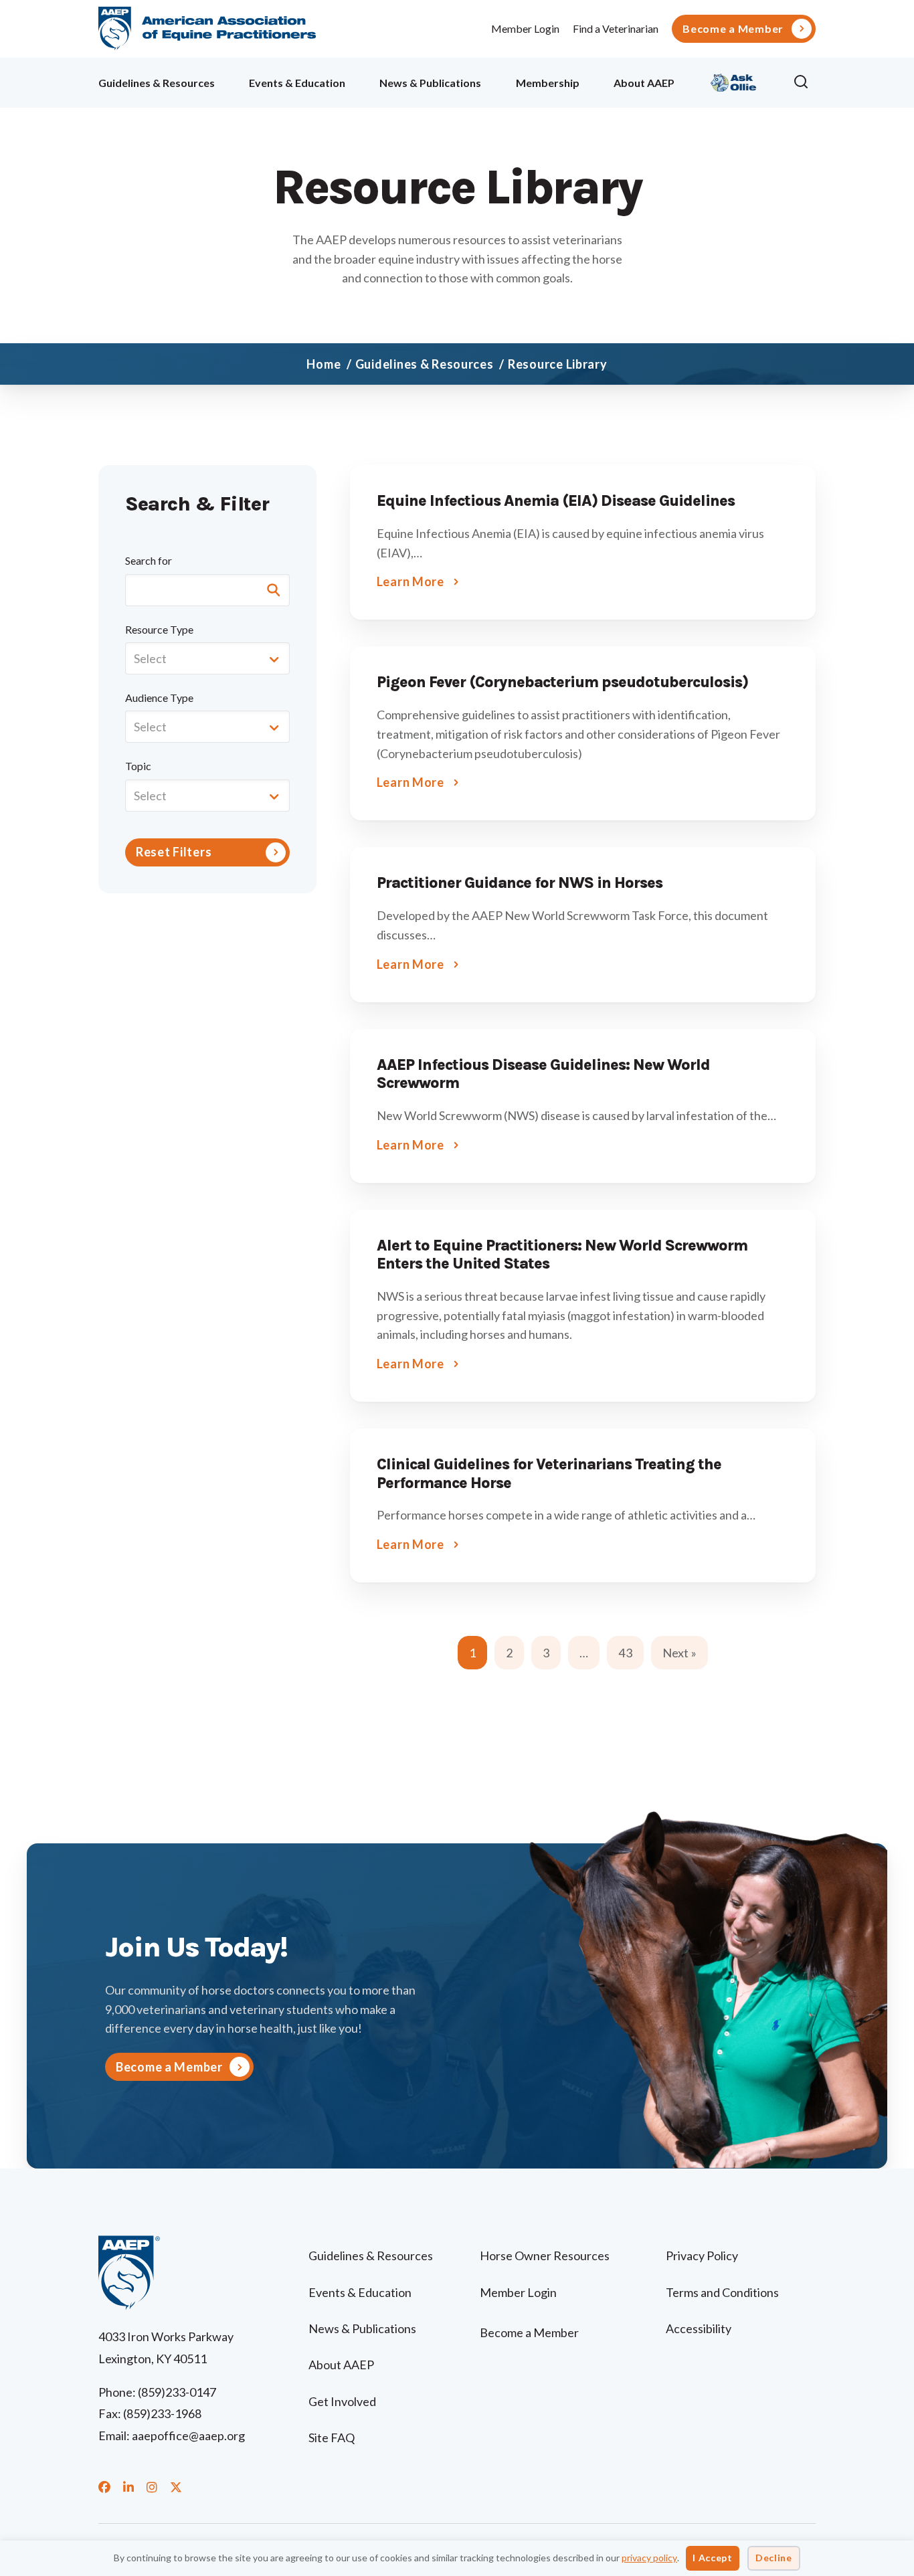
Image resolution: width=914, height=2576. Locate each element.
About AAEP (644, 83)
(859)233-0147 (177, 2392)
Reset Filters (174, 852)
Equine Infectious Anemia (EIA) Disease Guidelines (556, 501)
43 (625, 1653)
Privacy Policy (702, 2256)
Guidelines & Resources (157, 83)
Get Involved (342, 2401)
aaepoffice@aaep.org (188, 2435)
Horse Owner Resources (545, 2256)
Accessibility (699, 2328)
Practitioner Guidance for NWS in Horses (520, 883)
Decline (774, 2558)
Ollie (734, 81)
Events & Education (297, 83)
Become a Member (733, 29)
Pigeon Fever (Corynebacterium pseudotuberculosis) (562, 682)
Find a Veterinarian (616, 28)
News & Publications (430, 83)
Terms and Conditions (722, 2292)
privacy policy (649, 2558)
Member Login (525, 28)
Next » (679, 1653)
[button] (804, 82)
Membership (548, 83)
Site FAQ (332, 2437)
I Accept (713, 2558)
